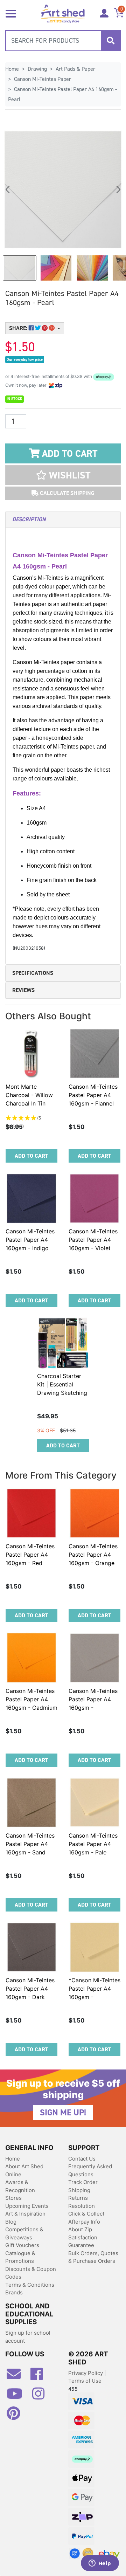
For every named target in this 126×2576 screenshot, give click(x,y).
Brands (14, 2292)
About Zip (80, 2229)
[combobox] (63, 41)
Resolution (82, 2206)
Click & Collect (86, 2214)
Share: (19, 328)
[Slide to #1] (20, 268)
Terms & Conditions (30, 2285)
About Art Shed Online (24, 2170)
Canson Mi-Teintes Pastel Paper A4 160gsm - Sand (30, 1844)
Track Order (83, 2182)
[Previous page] (8, 190)
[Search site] (111, 41)
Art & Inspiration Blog (25, 2218)
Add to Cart (68, 454)
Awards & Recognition (20, 2186)
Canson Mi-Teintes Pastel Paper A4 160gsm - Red (30, 1555)
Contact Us (82, 2159)
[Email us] (17, 2377)
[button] (63, 475)
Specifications (33, 973)
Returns (78, 2198)
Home (13, 2159)
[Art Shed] (63, 13)
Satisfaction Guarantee (83, 2241)
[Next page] (118, 190)
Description (29, 519)
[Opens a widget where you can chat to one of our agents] (100, 2564)
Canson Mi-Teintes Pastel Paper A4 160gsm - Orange (93, 1555)
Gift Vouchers (22, 2245)
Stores (13, 2198)
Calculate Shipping (66, 493)
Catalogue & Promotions (20, 2257)
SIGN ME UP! (63, 2113)
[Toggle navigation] (11, 13)
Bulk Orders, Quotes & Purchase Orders (93, 2257)
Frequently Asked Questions (90, 2170)
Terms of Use (85, 2381)
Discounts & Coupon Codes (31, 2273)
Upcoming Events (27, 2206)
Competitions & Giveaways (24, 2233)
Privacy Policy (86, 2373)
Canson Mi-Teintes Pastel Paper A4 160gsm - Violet (93, 1240)
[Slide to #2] (92, 268)
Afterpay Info (84, 2222)
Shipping (79, 2190)
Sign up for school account (28, 2337)
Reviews (23, 990)
